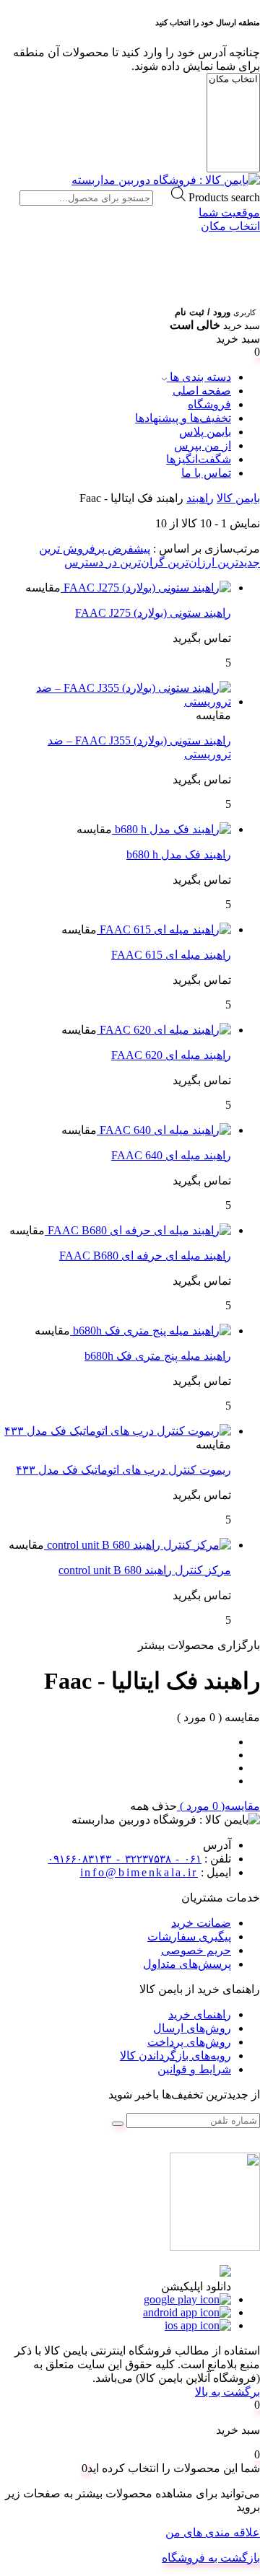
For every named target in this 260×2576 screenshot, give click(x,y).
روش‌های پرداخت (189, 2042)
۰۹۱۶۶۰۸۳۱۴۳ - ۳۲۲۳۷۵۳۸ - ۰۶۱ (125, 1859)
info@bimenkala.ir (139, 1872)
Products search (224, 197)
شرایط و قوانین (194, 2069)
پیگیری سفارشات (189, 1937)
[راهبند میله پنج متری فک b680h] (151, 1331)
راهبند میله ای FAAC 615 (171, 955)
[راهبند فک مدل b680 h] (172, 829)
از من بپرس (203, 445)
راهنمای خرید (200, 2014)
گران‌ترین (141, 562)
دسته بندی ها (199, 377)
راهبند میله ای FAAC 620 (171, 1055)
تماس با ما (206, 473)
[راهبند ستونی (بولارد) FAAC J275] (146, 588)
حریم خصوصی (196, 1950)
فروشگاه (209, 404)
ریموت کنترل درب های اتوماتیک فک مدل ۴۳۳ (123, 1470)
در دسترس (91, 562)
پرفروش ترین (72, 549)
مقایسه (43, 588)
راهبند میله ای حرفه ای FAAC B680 (145, 1256)
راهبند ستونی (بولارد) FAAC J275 (153, 613)
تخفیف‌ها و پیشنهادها (183, 418)
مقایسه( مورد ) (218, 1806)
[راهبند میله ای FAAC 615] (164, 929)
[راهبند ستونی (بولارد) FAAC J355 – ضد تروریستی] (116, 702)
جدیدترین (237, 562)
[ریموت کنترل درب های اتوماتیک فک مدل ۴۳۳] (118, 1431)
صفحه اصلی (202, 391)
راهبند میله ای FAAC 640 (171, 1155)
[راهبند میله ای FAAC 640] (164, 1130)
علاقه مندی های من (213, 2532)
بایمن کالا (238, 498)
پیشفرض (127, 549)
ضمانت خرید (201, 1923)
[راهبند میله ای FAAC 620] (164, 1030)
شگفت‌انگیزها (199, 459)
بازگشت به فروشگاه (211, 2558)
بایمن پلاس (205, 432)
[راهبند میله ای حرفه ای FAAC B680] (138, 1230)
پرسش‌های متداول (187, 1964)
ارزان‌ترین (190, 562)
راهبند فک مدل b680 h (179, 854)
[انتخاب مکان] (233, 80)
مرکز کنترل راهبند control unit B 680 (145, 1570)
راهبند (200, 498)
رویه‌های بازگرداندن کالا (175, 2056)
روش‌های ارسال (192, 2028)
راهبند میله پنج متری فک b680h (158, 1356)
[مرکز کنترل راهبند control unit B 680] (138, 1545)
